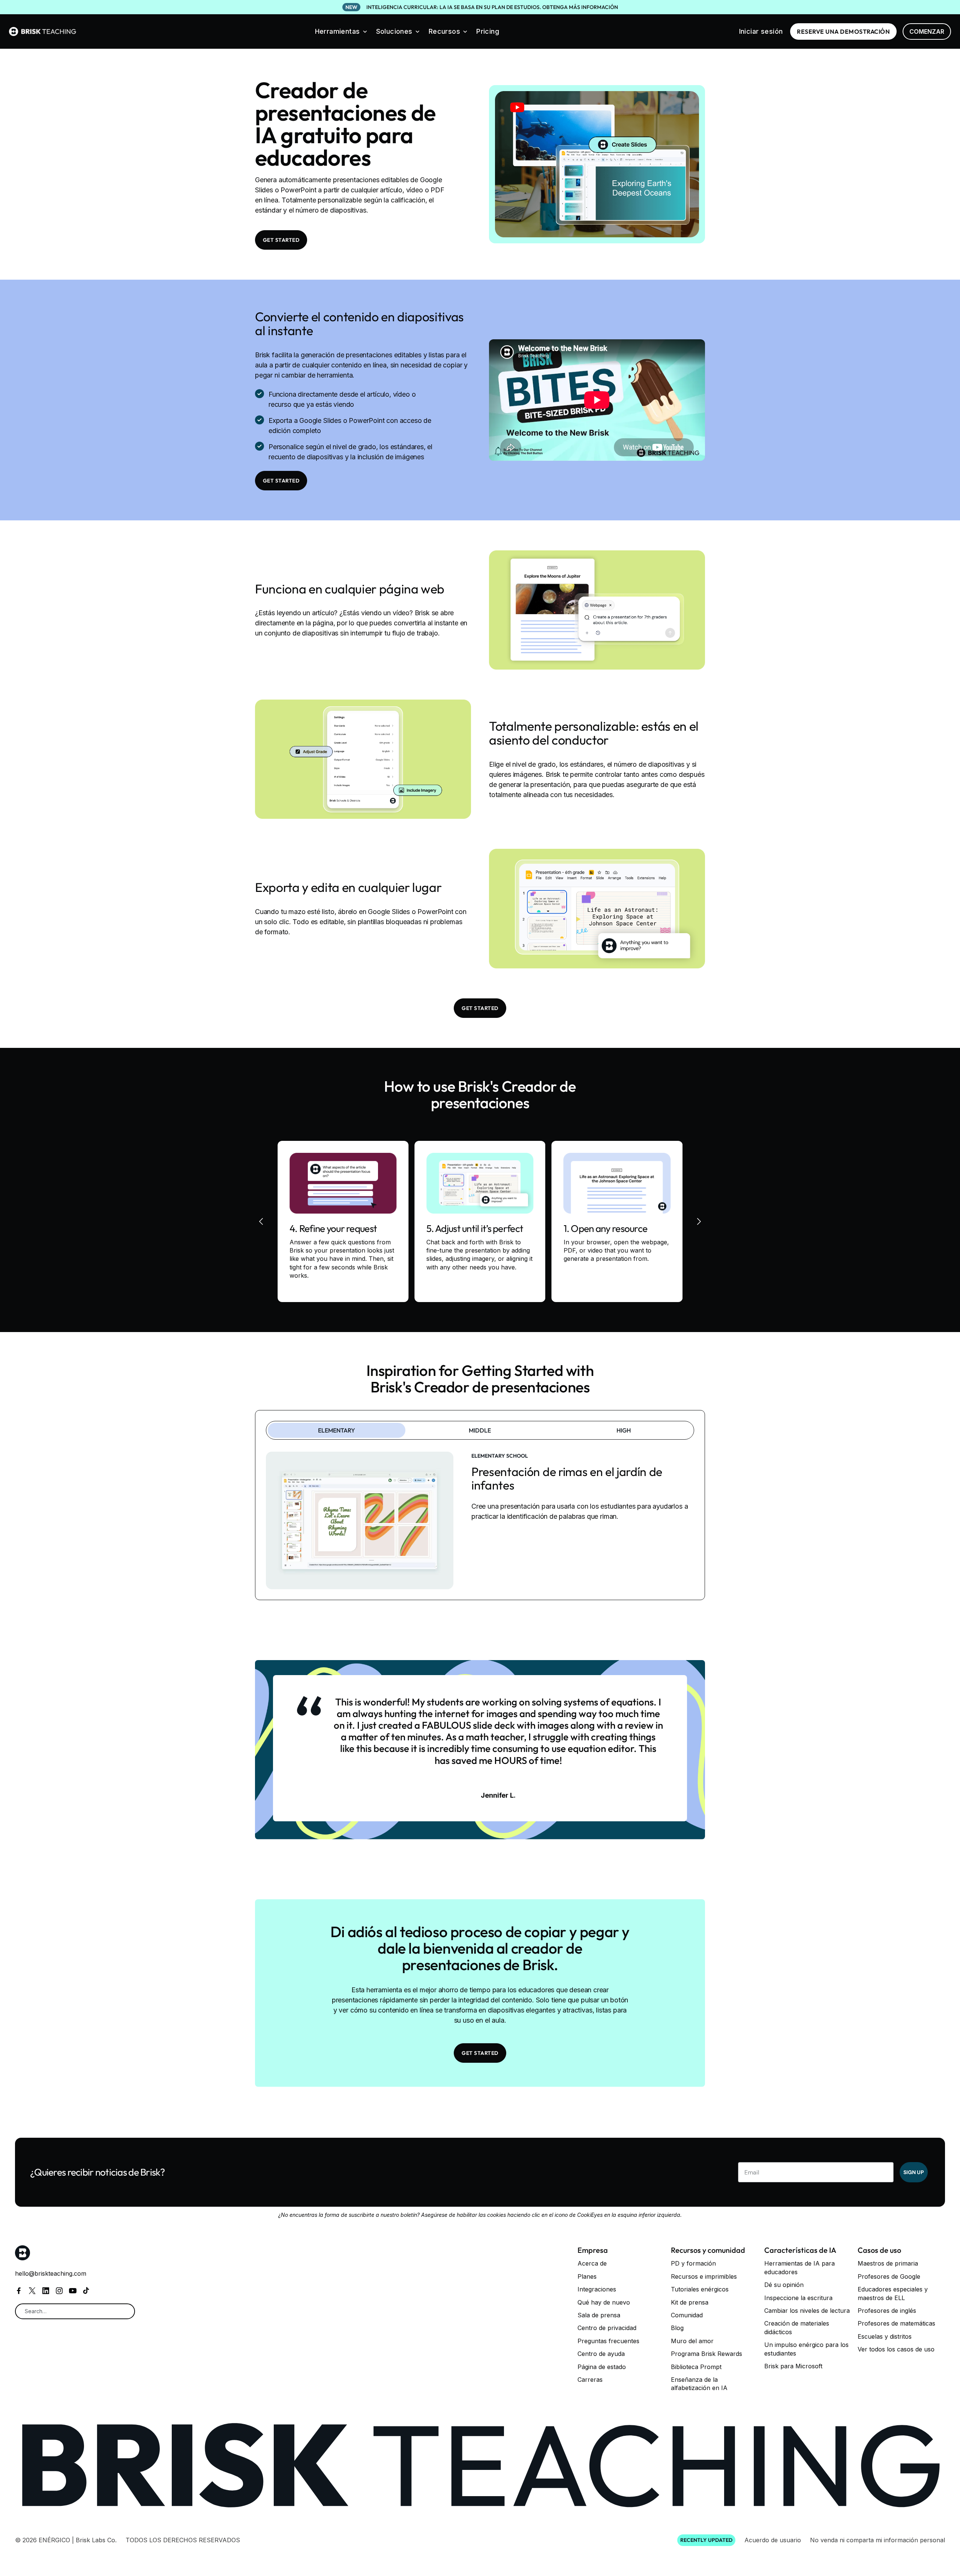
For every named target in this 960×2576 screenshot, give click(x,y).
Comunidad (687, 2315)
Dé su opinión (784, 2285)
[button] (341, 31)
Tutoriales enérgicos (700, 2289)
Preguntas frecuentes (608, 2341)
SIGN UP (914, 2172)
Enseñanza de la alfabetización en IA (699, 2384)
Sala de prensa (599, 2315)
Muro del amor (692, 2341)
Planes (587, 2276)
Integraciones (597, 2289)
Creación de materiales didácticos (797, 2327)
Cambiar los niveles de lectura (807, 2311)
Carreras (590, 2380)
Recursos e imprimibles (704, 2276)
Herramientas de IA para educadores (799, 2267)
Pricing (488, 31)
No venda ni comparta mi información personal (877, 2540)
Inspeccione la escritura (798, 2298)
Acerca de (592, 2263)
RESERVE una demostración (843, 31)
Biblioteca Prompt (696, 2367)
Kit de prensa (690, 2302)
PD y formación (693, 2263)
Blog (677, 2328)
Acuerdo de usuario (773, 2540)
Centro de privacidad (607, 2328)
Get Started (281, 240)
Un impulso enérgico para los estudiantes (806, 2349)
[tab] (337, 1430)
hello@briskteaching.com (51, 2273)
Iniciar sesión (761, 31)
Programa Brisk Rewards (706, 2354)
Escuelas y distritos (885, 2336)
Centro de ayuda (601, 2354)
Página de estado (602, 2367)
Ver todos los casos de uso (896, 2349)
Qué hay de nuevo (604, 2302)
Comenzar (927, 31)
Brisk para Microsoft (793, 2366)
